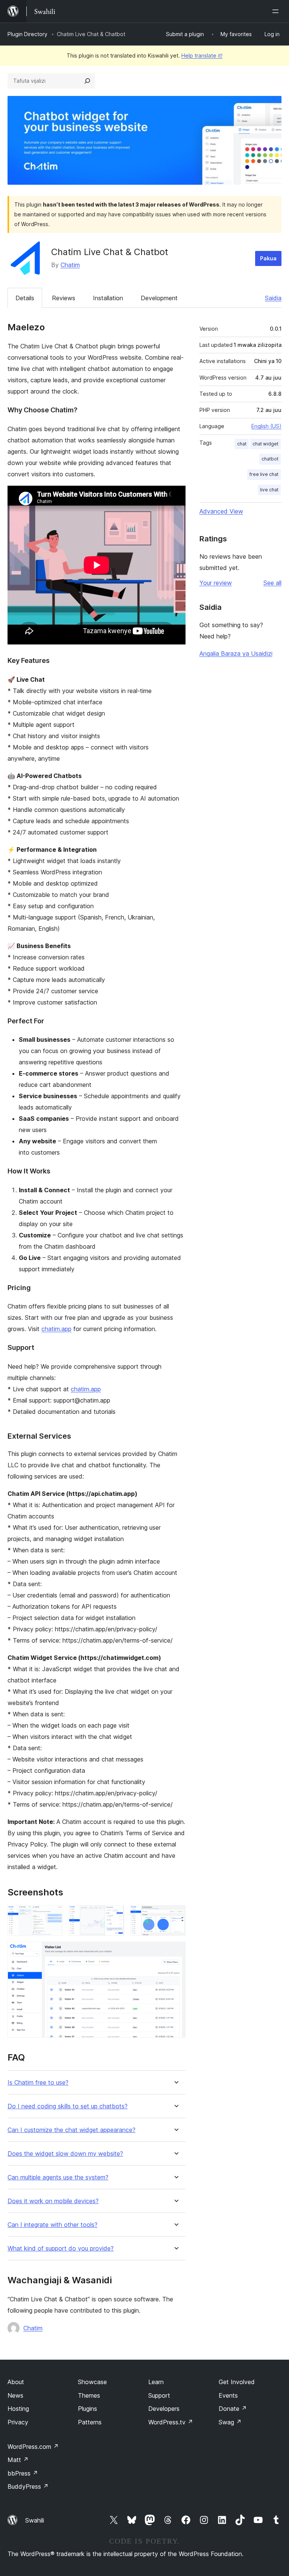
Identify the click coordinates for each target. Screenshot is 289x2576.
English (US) (266, 426)
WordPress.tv (171, 2422)
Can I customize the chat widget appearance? (71, 2130)
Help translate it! (202, 55)
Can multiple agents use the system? (58, 2177)
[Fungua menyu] (277, 11)
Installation (108, 298)
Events (228, 2395)
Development (159, 298)
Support (159, 2395)
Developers (164, 2409)
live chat (269, 490)
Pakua (268, 258)
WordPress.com (33, 2447)
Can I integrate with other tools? (52, 2225)
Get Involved (237, 2382)
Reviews (64, 298)
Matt (18, 2460)
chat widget (265, 444)
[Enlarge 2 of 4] (114, 1915)
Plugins (87, 2409)
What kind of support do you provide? (61, 2248)
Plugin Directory (27, 34)
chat (242, 444)
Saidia (273, 298)
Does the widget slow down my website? (65, 2154)
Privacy (18, 2422)
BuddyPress (28, 2486)
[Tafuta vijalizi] (87, 81)
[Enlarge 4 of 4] (175, 1952)
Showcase (92, 2382)
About (16, 2382)
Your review (216, 583)
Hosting (18, 2409)
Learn (156, 2382)
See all (272, 583)
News (15, 2395)
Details (25, 298)
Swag (230, 2422)
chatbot (270, 459)
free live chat (264, 474)
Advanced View (221, 511)
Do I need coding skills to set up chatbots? (68, 2106)
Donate (233, 2409)
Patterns (90, 2422)
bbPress (23, 2473)
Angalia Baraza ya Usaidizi (236, 653)
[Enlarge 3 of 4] (175, 1915)
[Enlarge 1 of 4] (53, 1915)
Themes (89, 2395)
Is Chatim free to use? (38, 2083)
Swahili (35, 2520)
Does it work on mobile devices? (53, 2201)
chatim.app (56, 1329)
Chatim (70, 265)
